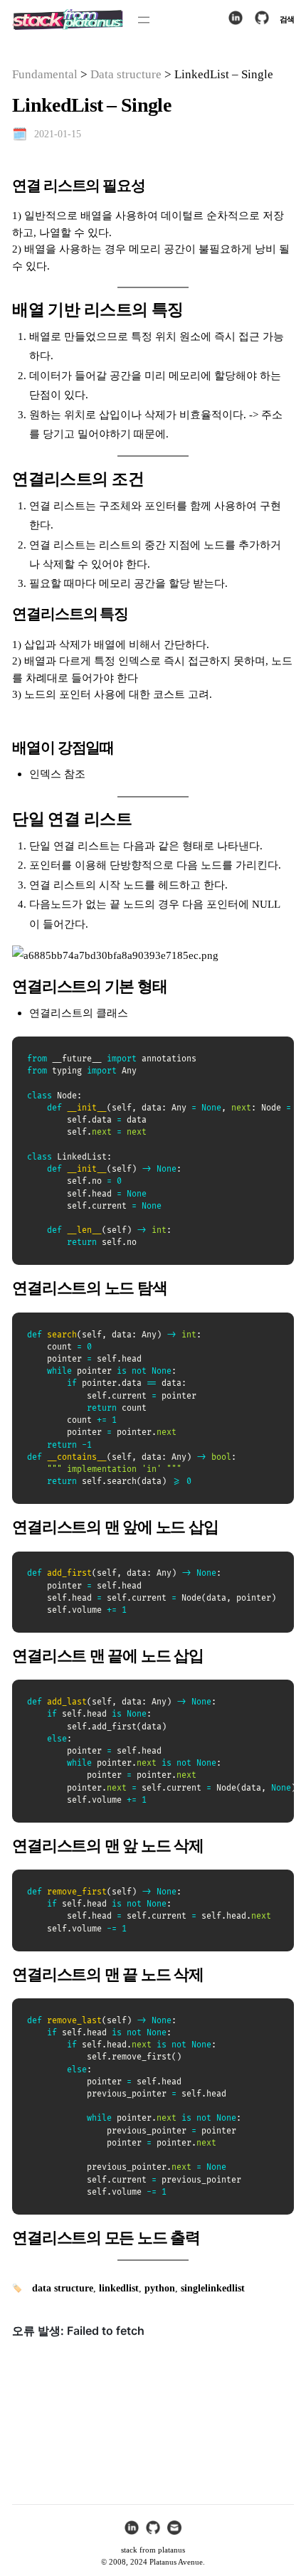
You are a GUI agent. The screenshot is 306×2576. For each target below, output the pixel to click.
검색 (287, 19)
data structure (63, 2288)
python (160, 2288)
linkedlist (119, 2288)
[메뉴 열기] (144, 20)
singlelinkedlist (213, 2288)
